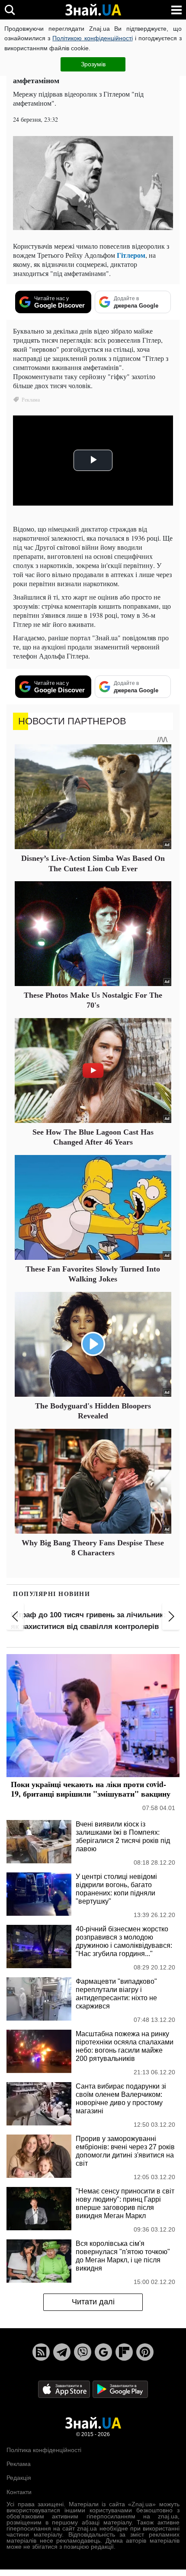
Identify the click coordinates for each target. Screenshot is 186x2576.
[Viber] (83, 2352)
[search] (10, 10)
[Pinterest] (145, 2352)
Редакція (19, 2478)
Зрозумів (93, 64)
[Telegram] (62, 2352)
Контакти (19, 2492)
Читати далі (93, 2302)
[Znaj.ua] (93, 10)
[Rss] (41, 2352)
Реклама (19, 2464)
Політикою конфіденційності (92, 38)
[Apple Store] (65, 2389)
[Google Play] (120, 2389)
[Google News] (103, 2352)
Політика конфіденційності (44, 2450)
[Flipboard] (124, 2352)
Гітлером (131, 255)
